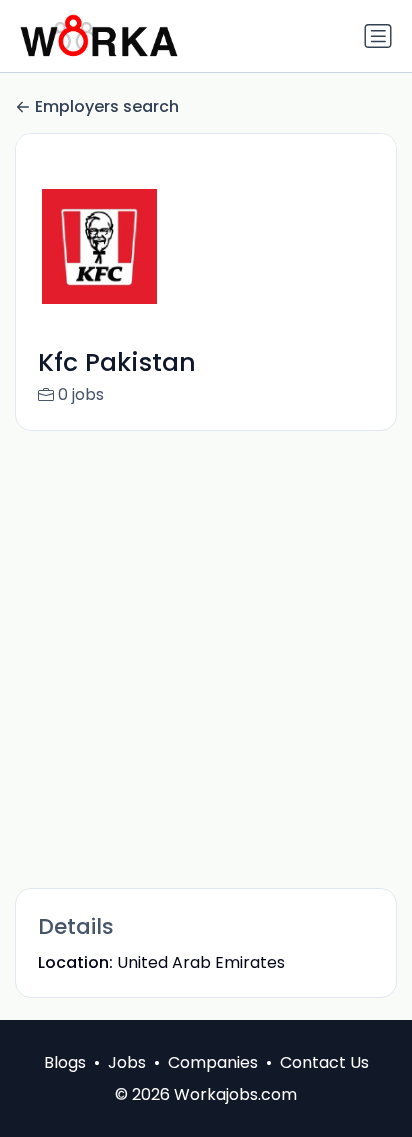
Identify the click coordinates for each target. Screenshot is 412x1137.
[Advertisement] (206, 658)
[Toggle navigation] (378, 36)
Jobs (127, 1062)
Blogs (65, 1062)
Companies (213, 1062)
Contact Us (324, 1062)
